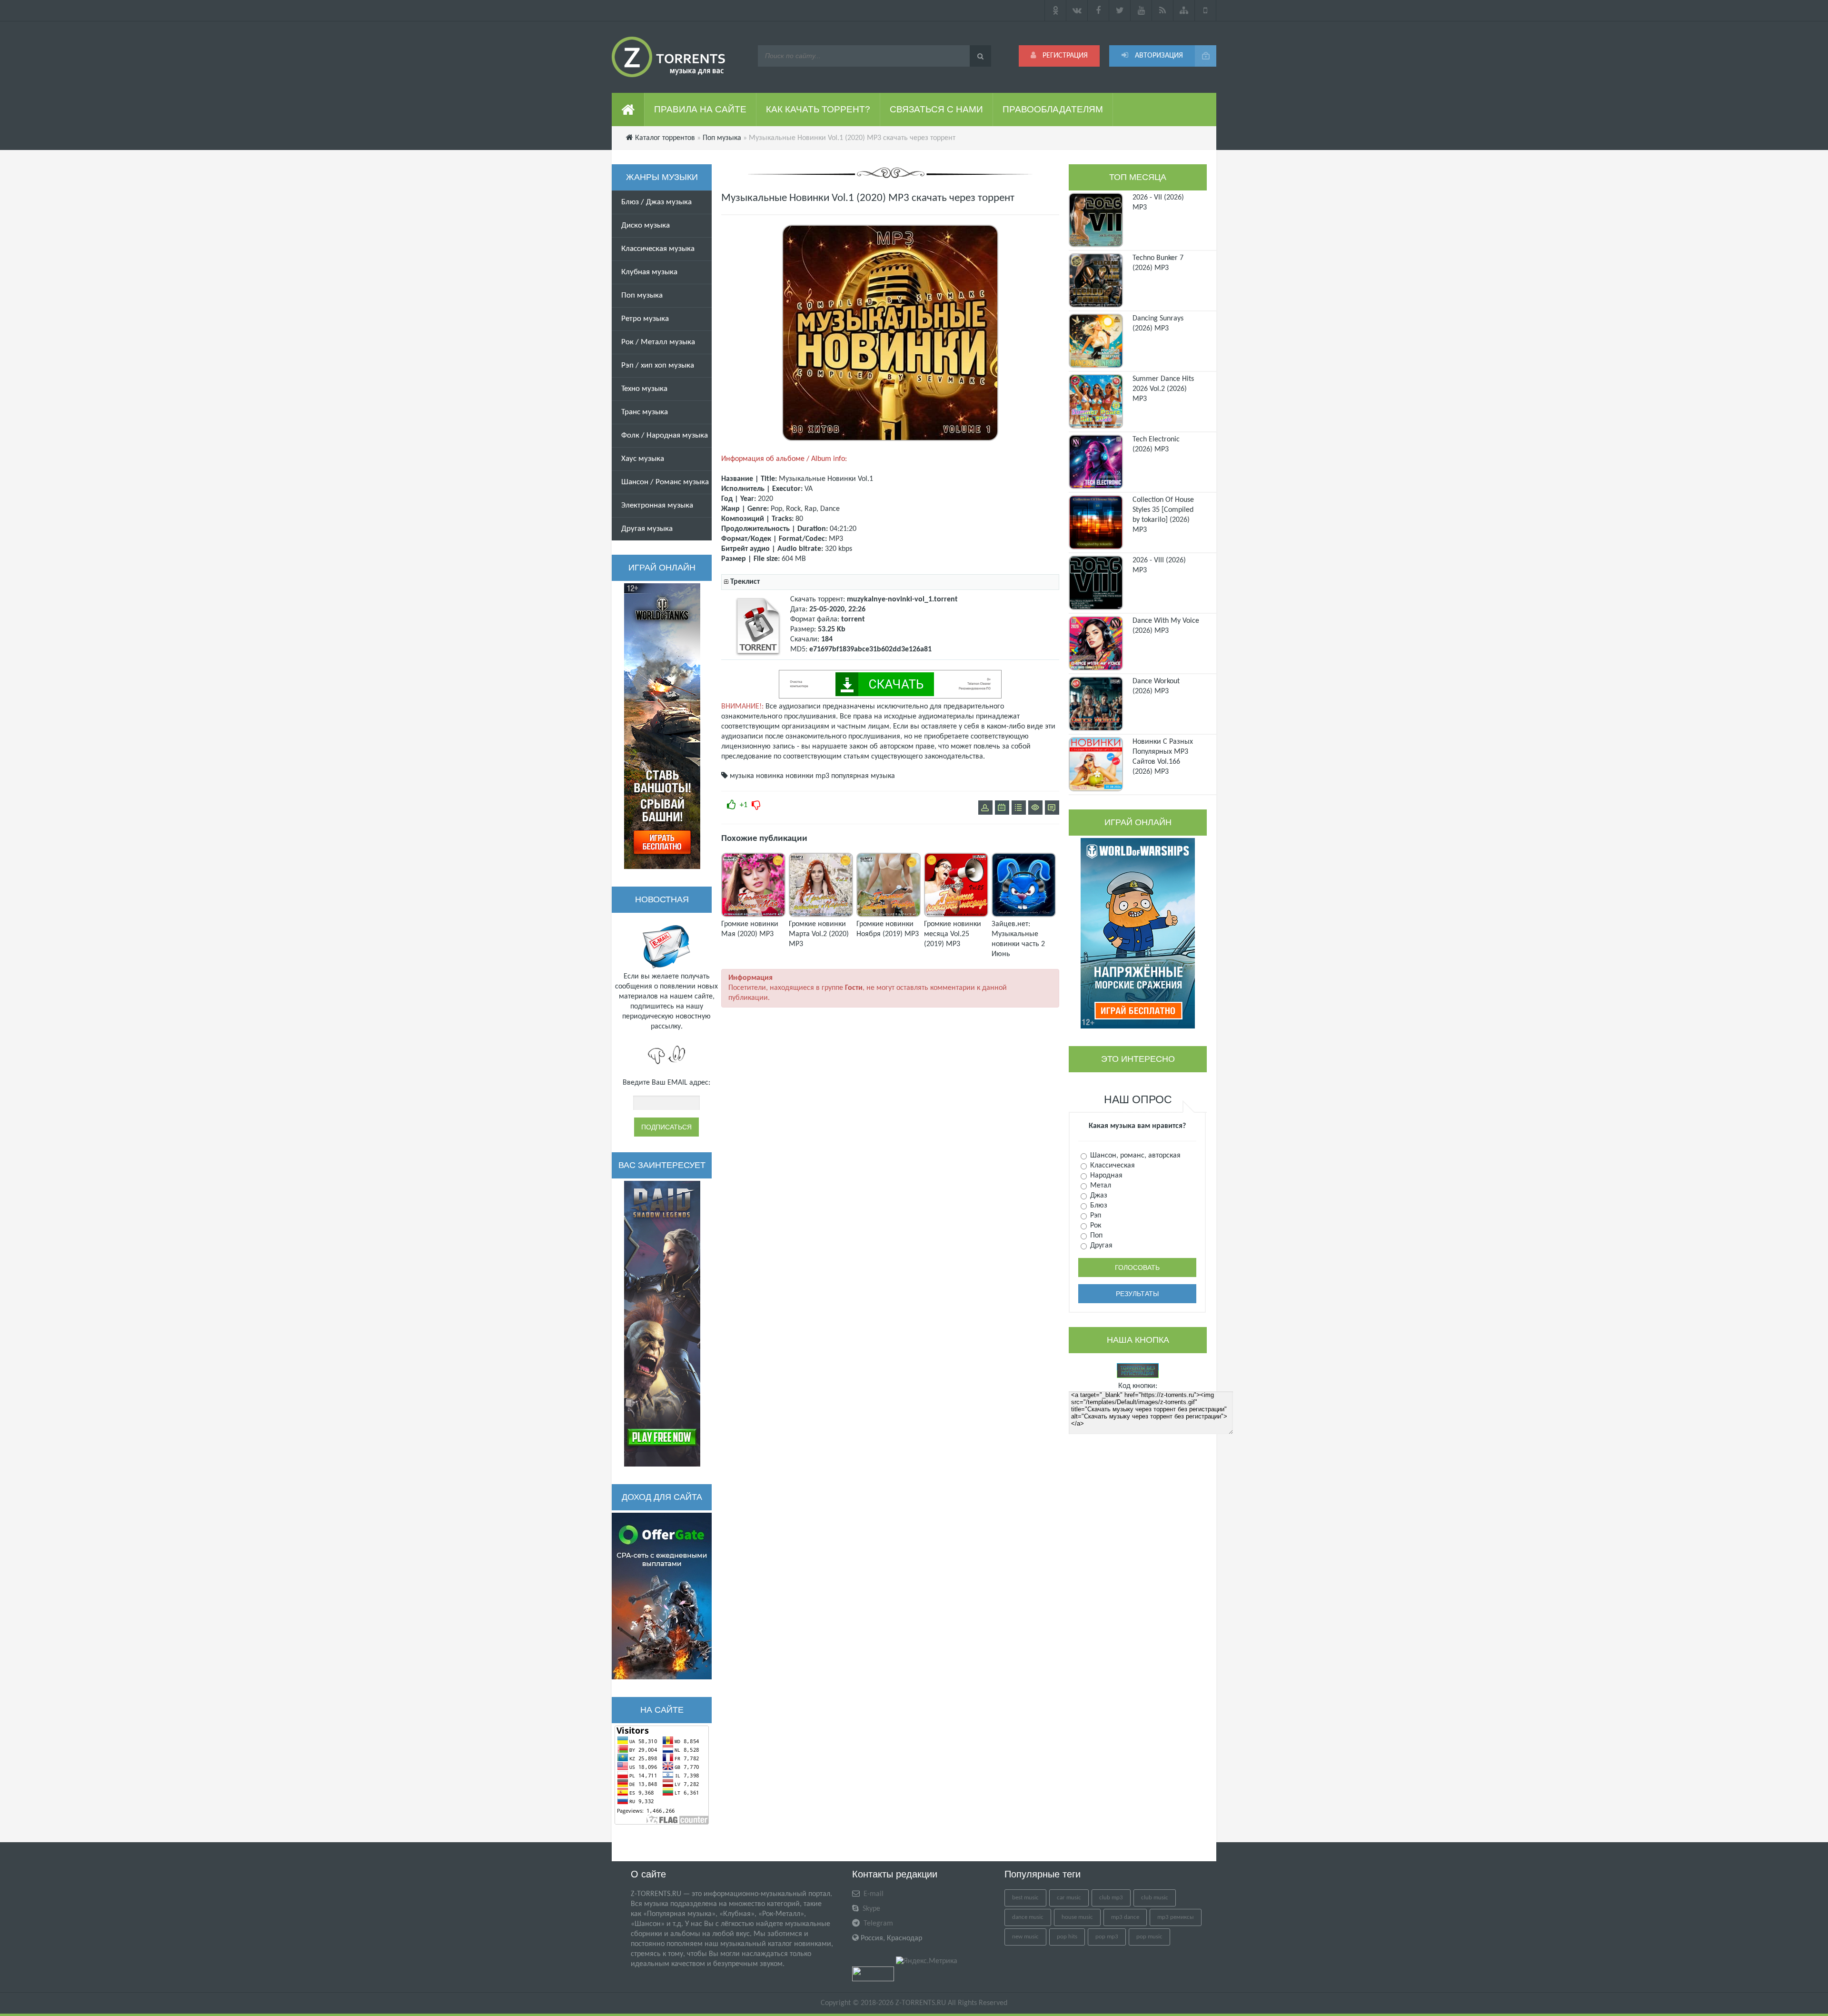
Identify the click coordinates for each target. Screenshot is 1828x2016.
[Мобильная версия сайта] (1206, 10)
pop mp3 (1107, 1937)
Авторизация (1158, 56)
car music (1069, 1898)
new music (1025, 1937)
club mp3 (1111, 1898)
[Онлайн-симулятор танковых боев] (662, 726)
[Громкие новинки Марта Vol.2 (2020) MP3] (821, 915)
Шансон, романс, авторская (1134, 1156)
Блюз (1098, 1206)
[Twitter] (1120, 10)
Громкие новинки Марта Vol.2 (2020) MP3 (819, 934)
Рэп (1095, 1216)
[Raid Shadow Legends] (662, 1324)
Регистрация (1064, 56)
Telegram (877, 1924)
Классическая (1112, 1166)
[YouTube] (1141, 10)
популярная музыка (863, 776)
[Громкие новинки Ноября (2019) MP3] (889, 915)
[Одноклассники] (1055, 10)
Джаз (1098, 1196)
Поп (1095, 1236)
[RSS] (1163, 10)
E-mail (873, 1894)
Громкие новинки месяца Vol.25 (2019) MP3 (953, 934)
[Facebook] (1098, 10)
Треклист (745, 582)
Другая (1100, 1246)
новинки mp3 (807, 776)
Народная (1105, 1176)
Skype (870, 1909)
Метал (1100, 1186)
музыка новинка (757, 776)
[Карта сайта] (1184, 10)
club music (1155, 1898)
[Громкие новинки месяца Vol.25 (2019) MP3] (956, 915)
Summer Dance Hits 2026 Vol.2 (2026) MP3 (1163, 389)
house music (1077, 1917)
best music (1025, 1898)
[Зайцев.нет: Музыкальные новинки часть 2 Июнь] (1024, 915)
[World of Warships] (1138, 933)
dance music (1028, 1917)
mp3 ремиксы (1176, 1917)
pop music (1149, 1937)
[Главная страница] (628, 110)
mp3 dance (1125, 1917)
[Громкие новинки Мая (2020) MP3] (753, 915)
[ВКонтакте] (1077, 10)
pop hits (1067, 1937)
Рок (1095, 1226)
